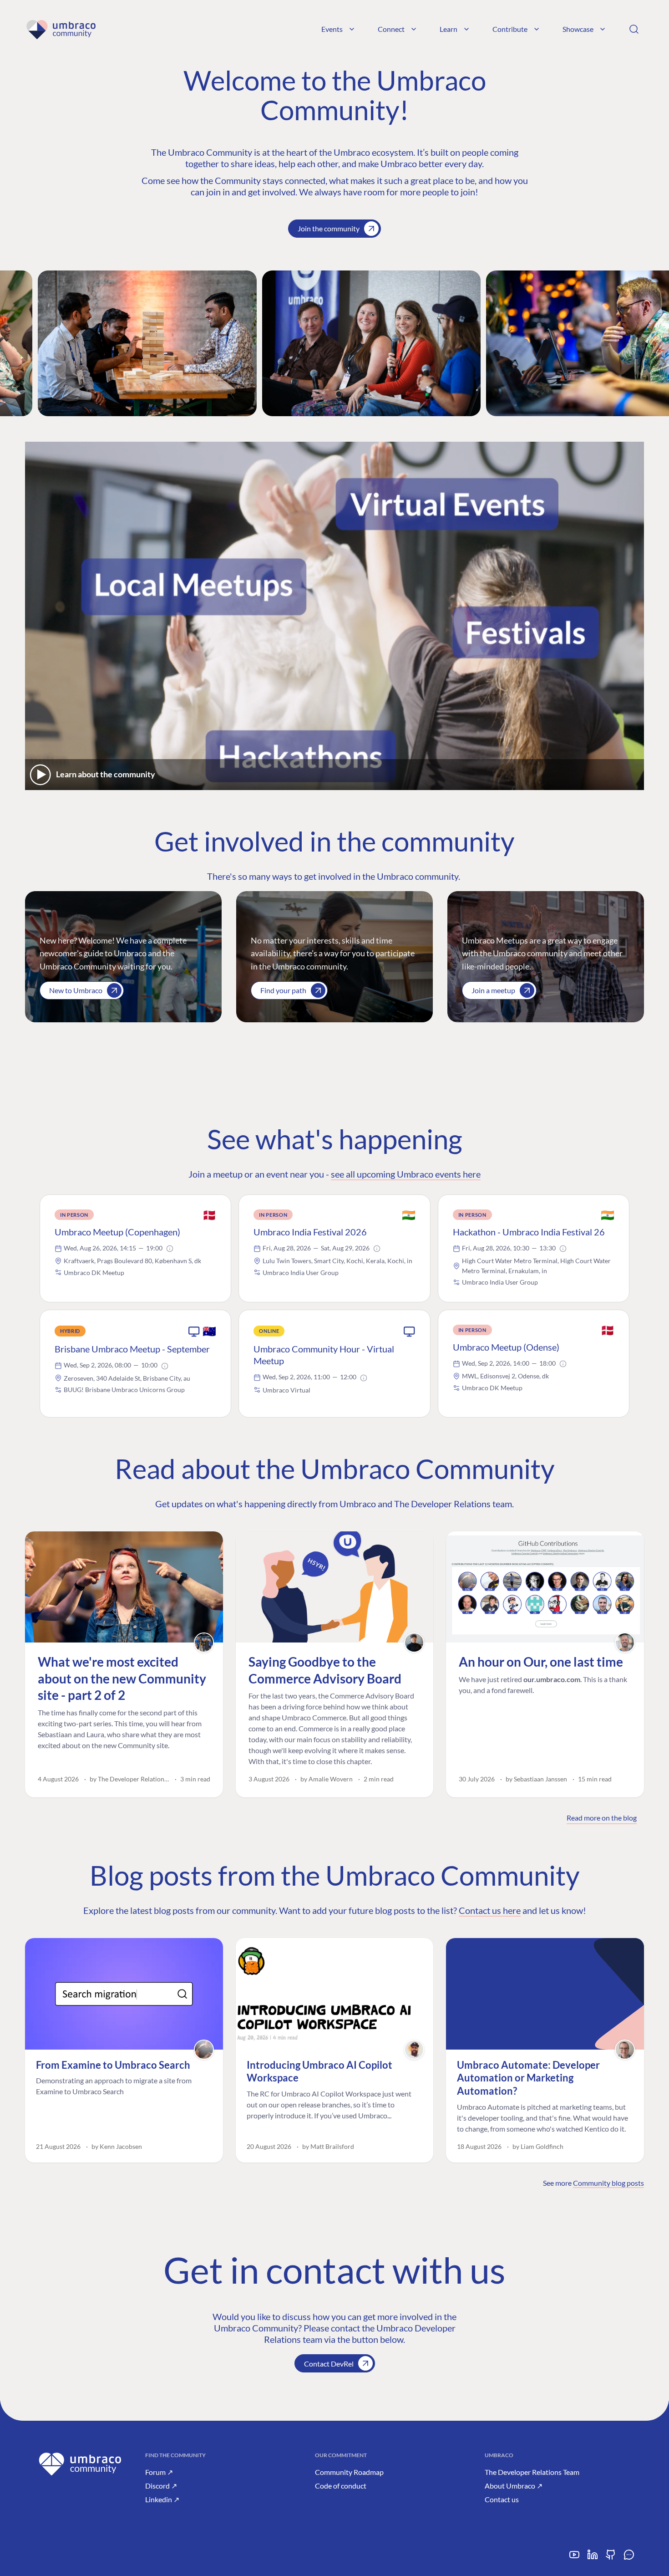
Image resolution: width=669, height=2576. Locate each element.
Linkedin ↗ (162, 2499)
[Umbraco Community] (61, 29)
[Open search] (634, 29)
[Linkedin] (593, 2558)
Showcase (578, 29)
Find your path (283, 990)
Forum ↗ (159, 2472)
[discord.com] (629, 2558)
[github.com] (611, 2558)
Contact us (502, 2499)
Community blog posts (608, 2183)
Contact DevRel (329, 2364)
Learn (449, 29)
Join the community (329, 228)
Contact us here (490, 1910)
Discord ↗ (161, 2486)
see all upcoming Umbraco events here (406, 1174)
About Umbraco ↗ (514, 2486)
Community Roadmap (349, 2472)
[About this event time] (170, 1249)
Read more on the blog (602, 1818)
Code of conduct (341, 2486)
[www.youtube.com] (574, 2558)
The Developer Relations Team (532, 2472)
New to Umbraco (76, 990)
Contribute (510, 29)
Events (332, 29)
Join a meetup (493, 990)
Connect (391, 29)
